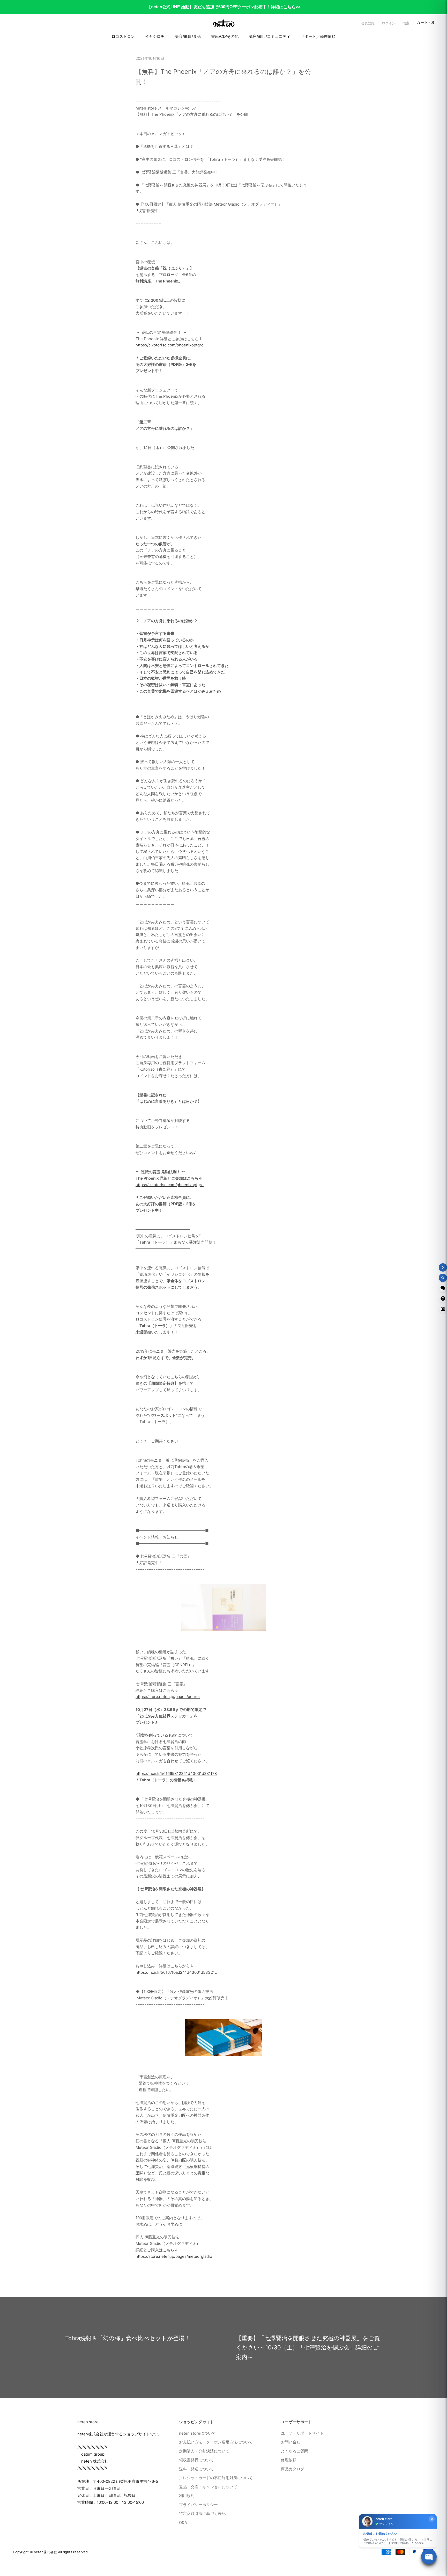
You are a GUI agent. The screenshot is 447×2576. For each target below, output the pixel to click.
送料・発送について (196, 2469)
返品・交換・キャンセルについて (208, 2487)
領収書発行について (196, 2460)
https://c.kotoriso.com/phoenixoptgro (170, 345)
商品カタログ (293, 2469)
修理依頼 (289, 2460)
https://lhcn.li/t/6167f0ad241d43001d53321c (176, 1972)
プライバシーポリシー (198, 2505)
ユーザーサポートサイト (302, 2433)
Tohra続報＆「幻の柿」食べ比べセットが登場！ (128, 2338)
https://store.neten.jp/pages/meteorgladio (174, 2256)
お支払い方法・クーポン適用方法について (216, 2442)
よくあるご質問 (295, 2451)
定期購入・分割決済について (204, 2451)
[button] (406, 23)
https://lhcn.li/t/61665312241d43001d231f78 (176, 1773)
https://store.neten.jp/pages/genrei (168, 1697)
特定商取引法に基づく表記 (202, 2513)
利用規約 (187, 2496)
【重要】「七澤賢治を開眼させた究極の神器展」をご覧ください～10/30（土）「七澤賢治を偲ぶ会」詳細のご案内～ (308, 2348)
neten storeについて (197, 2433)
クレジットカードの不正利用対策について (216, 2478)
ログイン (389, 23)
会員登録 (368, 23)
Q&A (183, 2523)
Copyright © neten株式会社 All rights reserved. (51, 2552)
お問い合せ (291, 2442)
